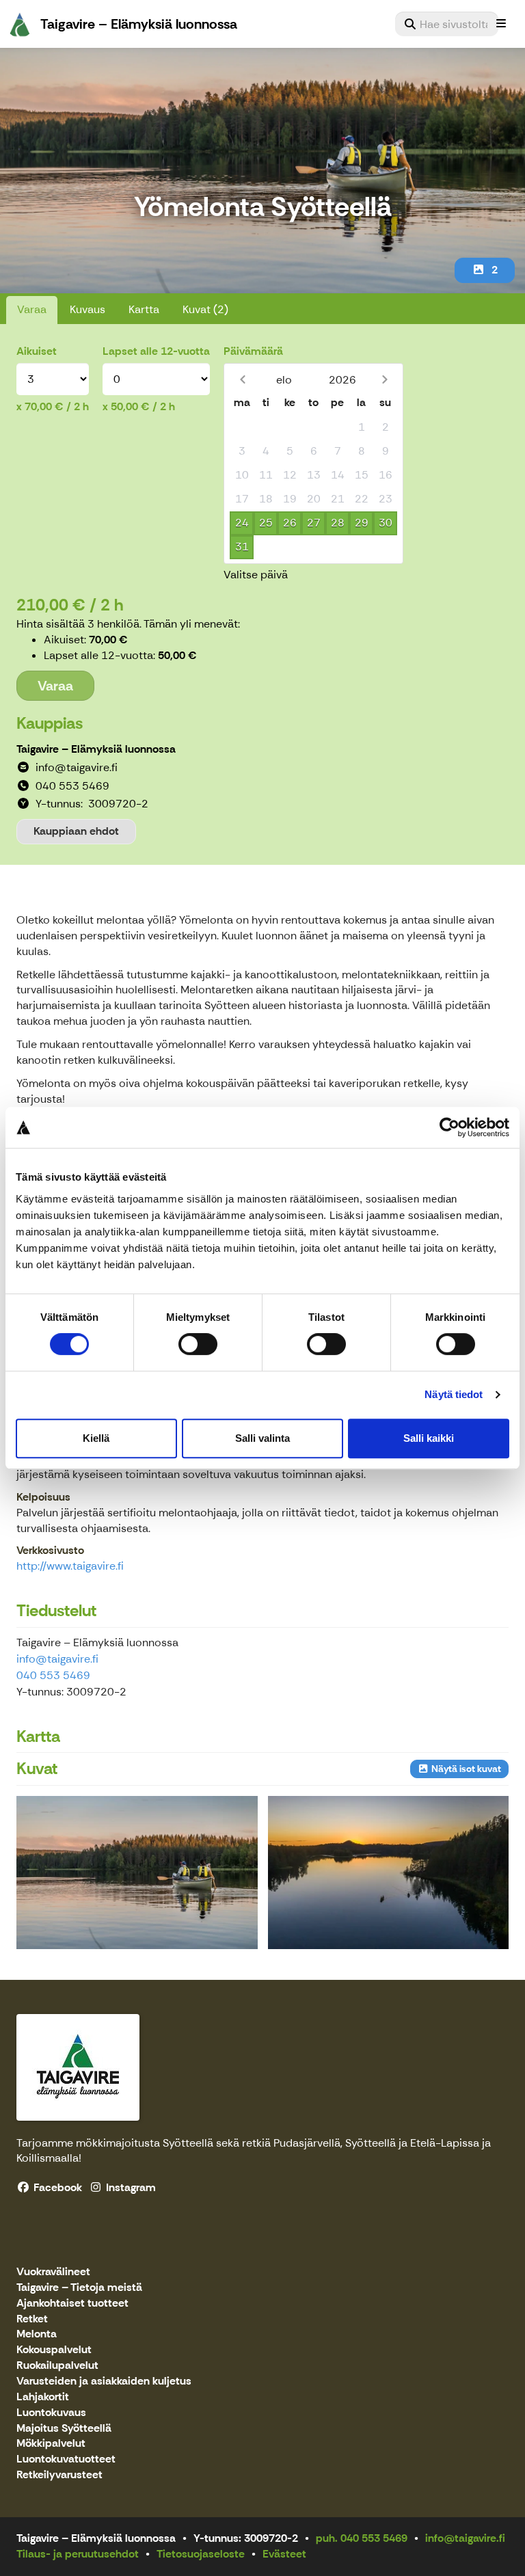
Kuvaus (87, 309)
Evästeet (284, 2554)
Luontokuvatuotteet (66, 2459)
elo (284, 380)
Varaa (32, 309)
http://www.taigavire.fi (70, 1566)
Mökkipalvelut (51, 2444)
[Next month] (385, 380)
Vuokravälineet (53, 2272)
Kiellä (96, 1438)
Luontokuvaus (51, 2413)
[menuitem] (447, 24)
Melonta (37, 2334)
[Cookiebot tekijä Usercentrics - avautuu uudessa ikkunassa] (449, 1127)
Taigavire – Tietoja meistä (79, 2288)
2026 (342, 380)
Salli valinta (262, 1438)
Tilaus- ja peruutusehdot (78, 2554)
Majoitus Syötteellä (64, 2429)
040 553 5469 (53, 1675)
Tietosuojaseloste (201, 2554)
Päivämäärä (253, 351)
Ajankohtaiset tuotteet (72, 2304)
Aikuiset (37, 351)
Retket (32, 2319)
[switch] (198, 1344)
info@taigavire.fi (57, 1659)
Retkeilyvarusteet (59, 2475)
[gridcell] (242, 428)
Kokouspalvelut (54, 2350)
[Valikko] (501, 24)
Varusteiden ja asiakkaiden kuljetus (104, 2382)
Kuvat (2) (205, 309)
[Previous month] (242, 380)
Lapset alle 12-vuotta (156, 351)
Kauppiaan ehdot (76, 831)
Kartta (144, 309)
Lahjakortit (43, 2397)
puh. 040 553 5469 (362, 2538)
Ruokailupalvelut (57, 2366)
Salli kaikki (429, 1438)
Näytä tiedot (454, 1394)
